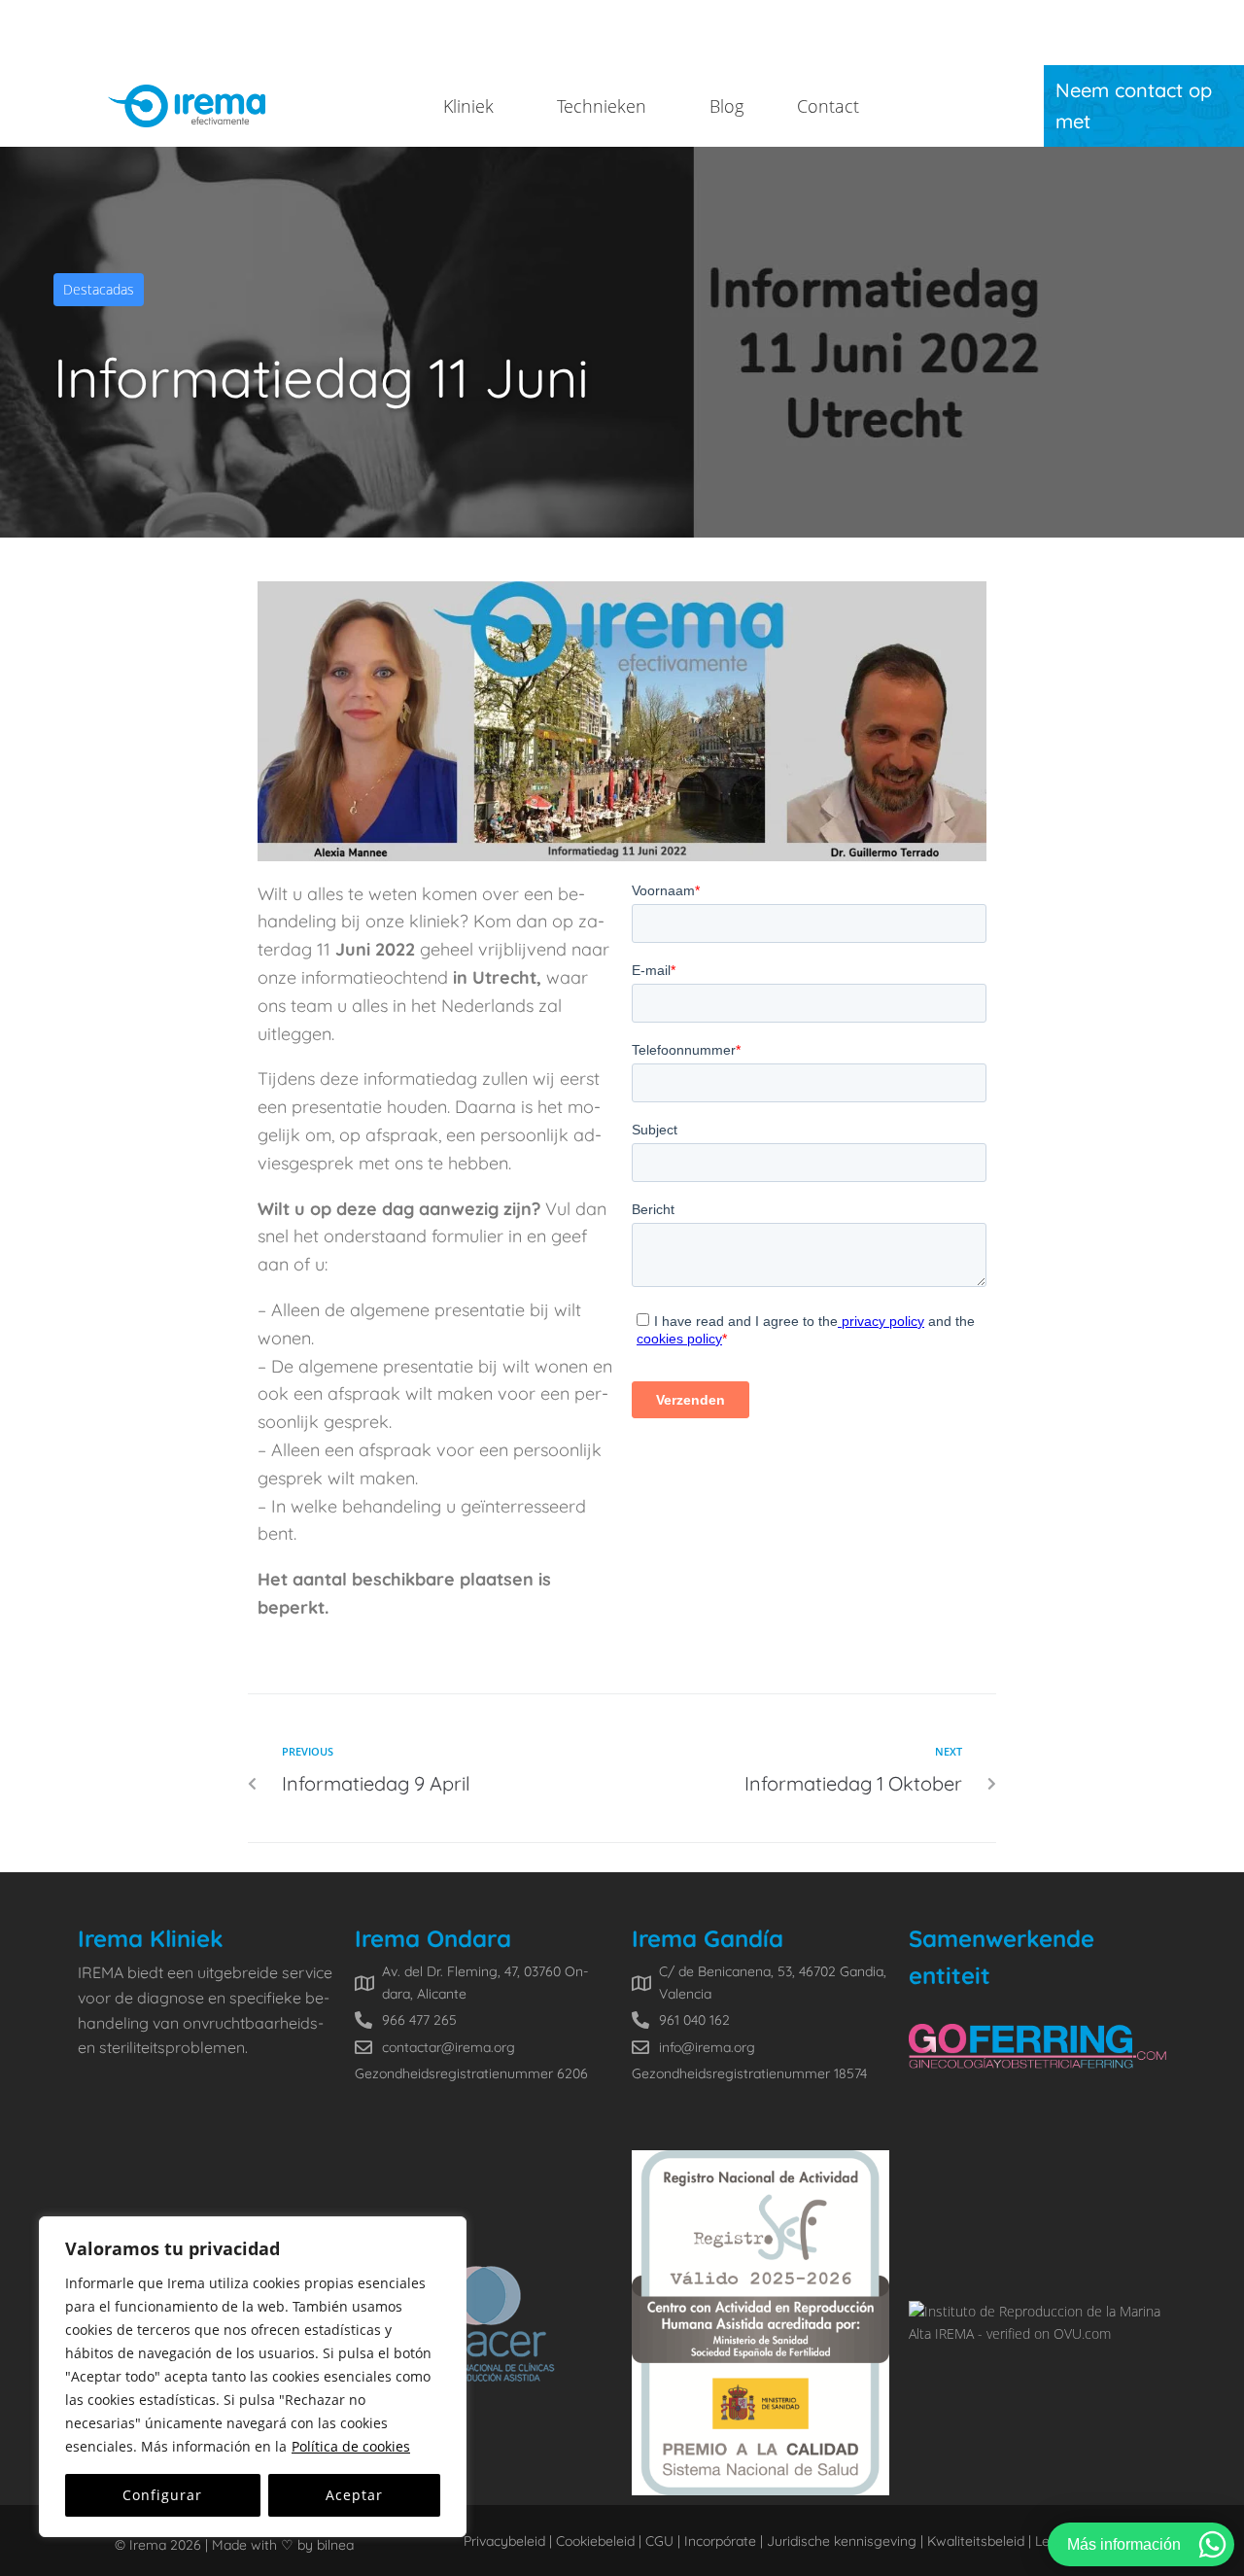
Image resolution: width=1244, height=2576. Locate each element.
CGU (657, 2541)
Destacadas (99, 289)
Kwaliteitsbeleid (976, 2541)
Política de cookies (351, 2446)
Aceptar (354, 2495)
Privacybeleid (504, 2541)
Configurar (162, 2495)
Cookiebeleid (595, 2541)
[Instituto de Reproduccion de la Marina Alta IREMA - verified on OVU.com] (1037, 2333)
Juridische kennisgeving (842, 2541)
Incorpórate (718, 2541)
